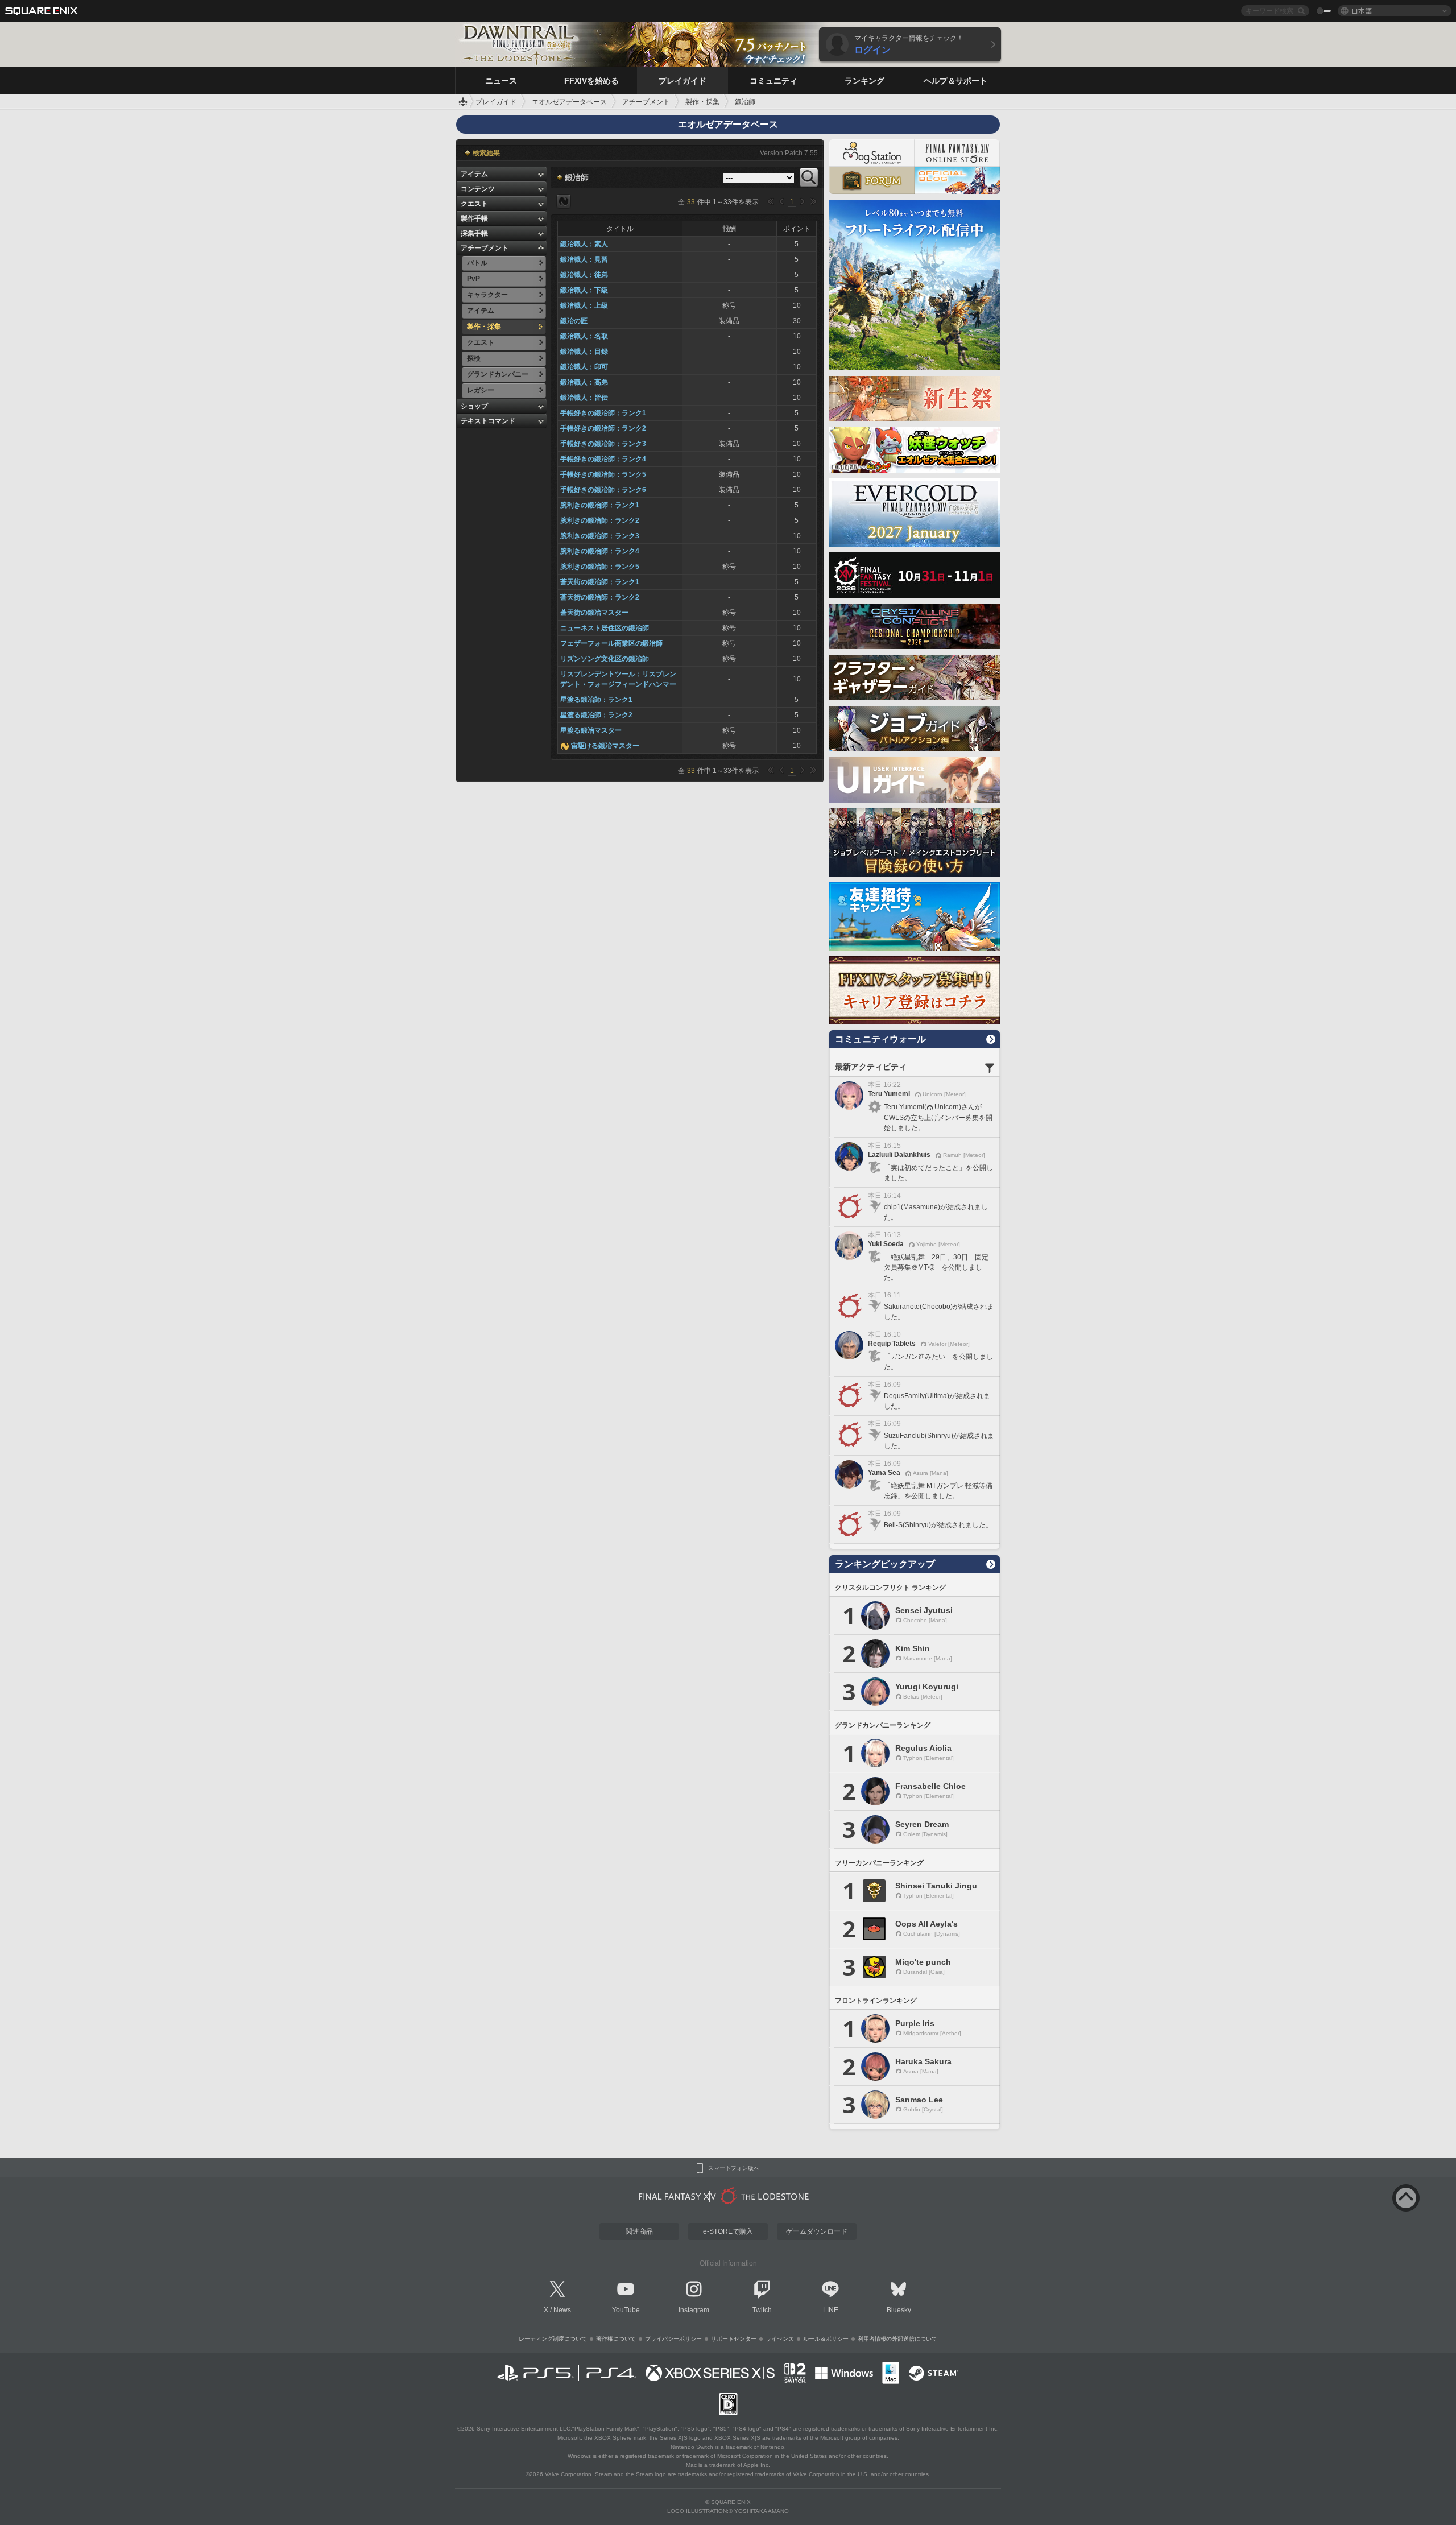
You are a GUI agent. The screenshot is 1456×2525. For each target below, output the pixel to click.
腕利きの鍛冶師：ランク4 (600, 551)
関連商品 (639, 2231)
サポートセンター (734, 2339)
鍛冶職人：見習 (584, 259)
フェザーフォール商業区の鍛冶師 (611, 643)
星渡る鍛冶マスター (591, 730)
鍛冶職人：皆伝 (584, 398)
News (562, 2310)
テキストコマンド (488, 421)
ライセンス (780, 2339)
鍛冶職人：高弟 (584, 382)
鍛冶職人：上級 (584, 305)
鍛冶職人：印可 (584, 367)
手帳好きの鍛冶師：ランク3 (603, 444)
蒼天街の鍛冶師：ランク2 (600, 597)
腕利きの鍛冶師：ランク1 (600, 505)
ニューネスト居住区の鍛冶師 (605, 628)
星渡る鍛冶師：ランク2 (596, 715)
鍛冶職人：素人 (584, 244)
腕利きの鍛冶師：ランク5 (600, 567)
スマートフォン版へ (734, 2168)
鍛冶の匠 (574, 321)
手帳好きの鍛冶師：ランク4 (603, 459)
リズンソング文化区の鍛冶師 (605, 659)
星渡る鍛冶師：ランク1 (596, 700)
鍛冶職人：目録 (584, 352)
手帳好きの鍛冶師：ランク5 (603, 474)
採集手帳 (474, 233)
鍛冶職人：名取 (584, 336)
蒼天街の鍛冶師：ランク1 (600, 582)
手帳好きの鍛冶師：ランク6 (603, 490)
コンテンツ (478, 189)
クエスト (474, 204)
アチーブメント (485, 248)
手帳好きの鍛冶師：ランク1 (603, 413)
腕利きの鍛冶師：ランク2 (600, 520)
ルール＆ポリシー (826, 2339)
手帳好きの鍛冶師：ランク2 (603, 428)
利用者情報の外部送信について (897, 2339)
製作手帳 (474, 218)
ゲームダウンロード (817, 2231)
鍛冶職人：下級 (584, 290)
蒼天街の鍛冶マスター (594, 613)
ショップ (474, 406)
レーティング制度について (553, 2339)
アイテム (474, 174)
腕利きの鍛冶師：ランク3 (600, 536)
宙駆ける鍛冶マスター (605, 746)
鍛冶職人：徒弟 (584, 275)
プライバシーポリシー (673, 2339)
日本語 (1362, 11)
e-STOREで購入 (728, 2231)
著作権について (616, 2339)
